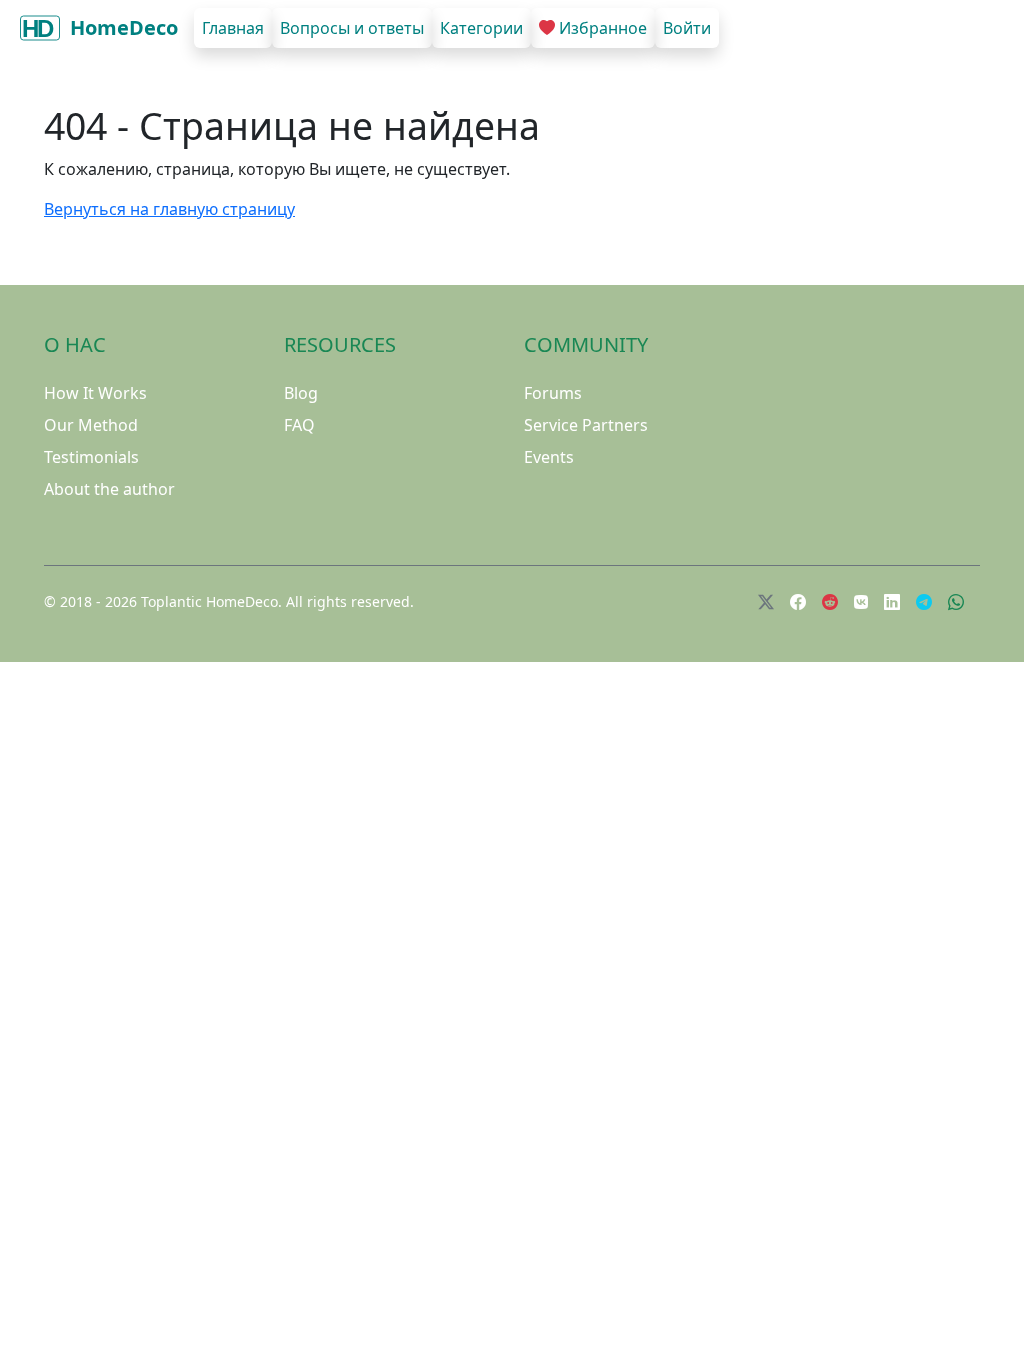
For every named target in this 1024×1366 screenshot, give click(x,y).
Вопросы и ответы (352, 28)
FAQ (299, 425)
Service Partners (586, 425)
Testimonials (91, 457)
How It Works (95, 393)
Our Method (91, 425)
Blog (301, 393)
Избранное (603, 28)
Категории (481, 28)
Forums (553, 393)
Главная (233, 28)
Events (549, 457)
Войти (687, 28)
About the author (109, 489)
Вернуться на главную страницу (169, 209)
